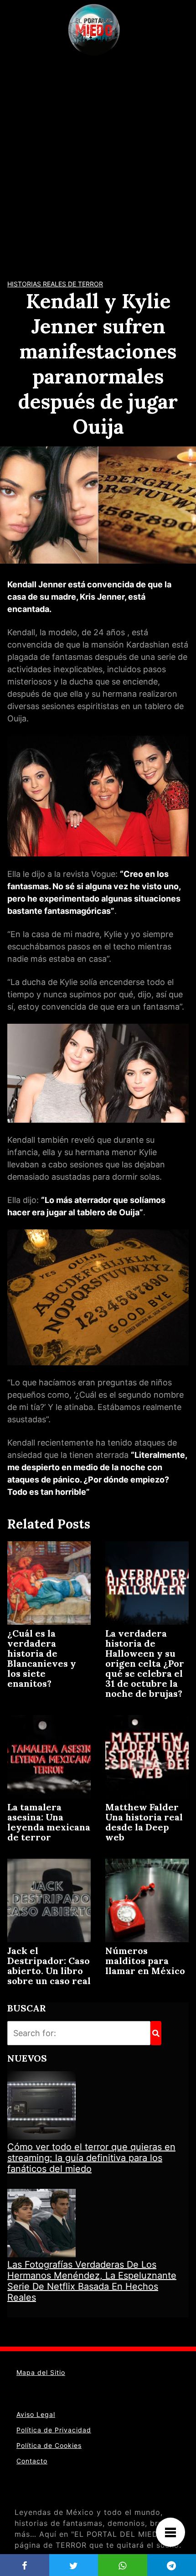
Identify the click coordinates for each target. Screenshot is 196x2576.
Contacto (32, 2461)
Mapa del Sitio (41, 2372)
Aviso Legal (36, 2414)
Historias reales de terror (55, 284)
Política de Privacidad (54, 2430)
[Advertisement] (98, 162)
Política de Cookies (49, 2445)
